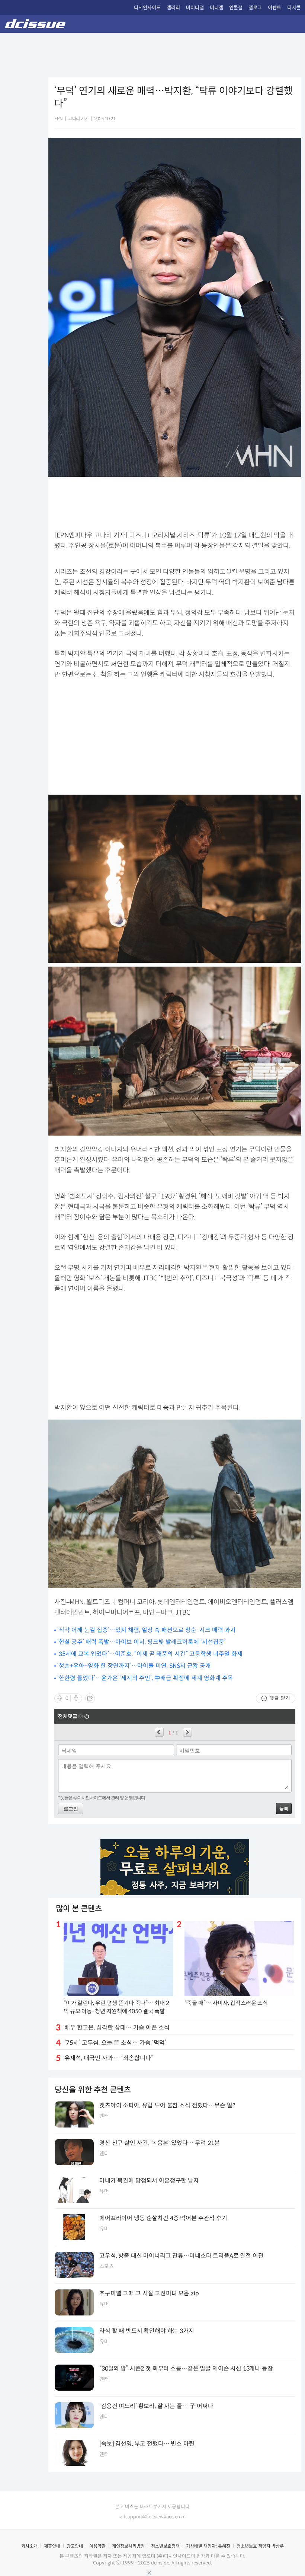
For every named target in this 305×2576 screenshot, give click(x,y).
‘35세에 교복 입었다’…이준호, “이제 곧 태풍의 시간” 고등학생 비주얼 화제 (150, 1654)
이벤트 (274, 8)
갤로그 (255, 8)
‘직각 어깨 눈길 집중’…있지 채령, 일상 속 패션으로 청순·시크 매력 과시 (147, 1630)
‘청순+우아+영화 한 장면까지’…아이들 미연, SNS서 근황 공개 (134, 1666)
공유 (90, 1698)
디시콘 (294, 8)
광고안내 (75, 2546)
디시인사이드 (147, 8)
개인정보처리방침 (128, 2546)
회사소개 (29, 2546)
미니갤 (216, 8)
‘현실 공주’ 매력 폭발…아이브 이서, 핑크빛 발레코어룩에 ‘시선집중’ (142, 1642)
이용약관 (97, 2546)
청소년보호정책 (165, 2546)
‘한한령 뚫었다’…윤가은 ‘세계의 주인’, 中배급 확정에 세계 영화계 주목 (145, 1678)
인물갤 (236, 8)
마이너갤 (195, 8)
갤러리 (173, 8)
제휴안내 (52, 2546)
